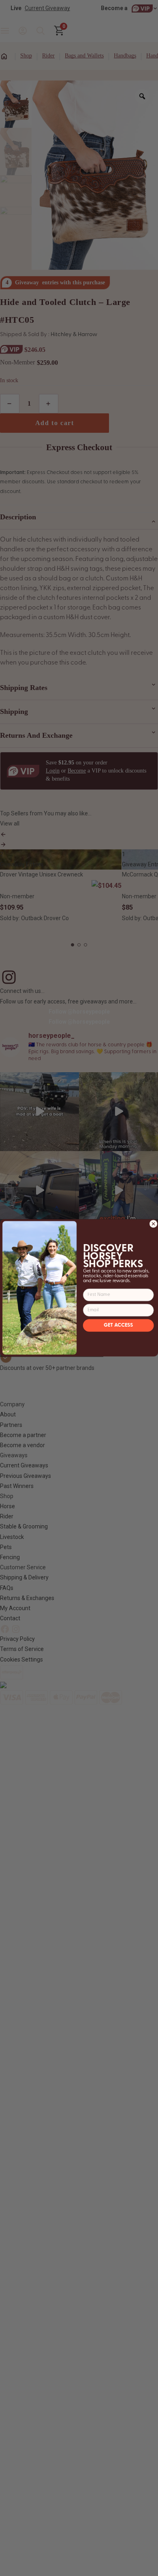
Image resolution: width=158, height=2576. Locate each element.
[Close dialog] (154, 1224)
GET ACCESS (118, 1326)
